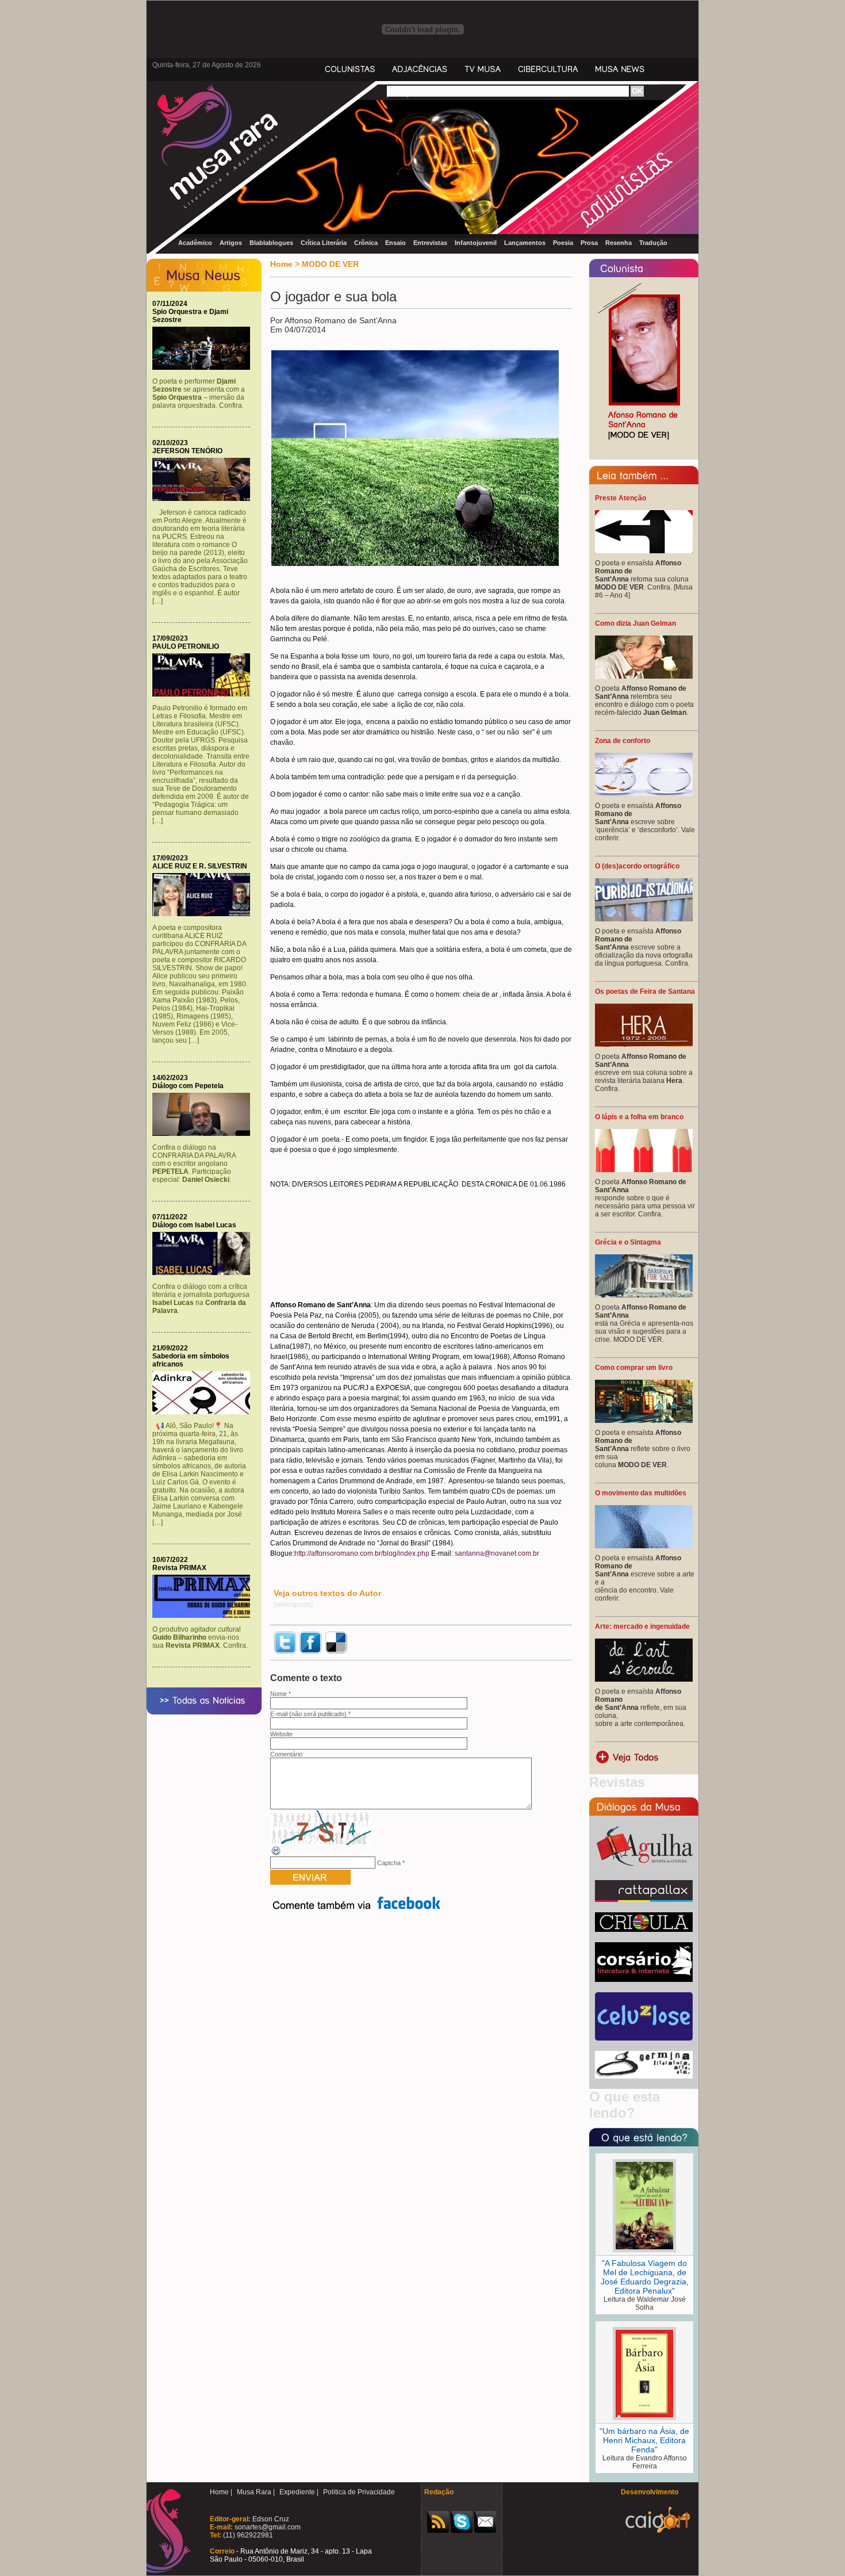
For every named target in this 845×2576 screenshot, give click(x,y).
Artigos (231, 243)
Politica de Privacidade (359, 2492)
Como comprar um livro (634, 1368)
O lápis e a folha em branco (639, 1117)
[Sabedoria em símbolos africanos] (204, 1412)
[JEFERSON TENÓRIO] (204, 499)
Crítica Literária (324, 243)
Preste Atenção (621, 498)
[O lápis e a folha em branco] (644, 1170)
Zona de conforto (623, 741)
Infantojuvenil (476, 243)
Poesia (563, 243)
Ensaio (395, 243)
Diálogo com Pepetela (188, 1086)
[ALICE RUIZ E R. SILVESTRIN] (204, 914)
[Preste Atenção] (644, 551)
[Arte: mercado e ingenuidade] (644, 1679)
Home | (221, 2492)
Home (281, 264)
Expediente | (299, 2492)
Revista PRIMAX (179, 1568)
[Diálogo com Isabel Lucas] (204, 1273)
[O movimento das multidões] (644, 1546)
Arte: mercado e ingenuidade (642, 1626)
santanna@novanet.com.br (497, 1553)
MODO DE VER (330, 264)
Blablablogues (271, 243)
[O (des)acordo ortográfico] (644, 919)
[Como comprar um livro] (644, 1421)
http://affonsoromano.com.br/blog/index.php (362, 1553)
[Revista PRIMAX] (204, 1616)
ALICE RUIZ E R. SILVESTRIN (200, 866)
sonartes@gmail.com (267, 2527)
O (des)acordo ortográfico (637, 866)
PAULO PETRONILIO (186, 646)
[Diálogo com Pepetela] (204, 1134)
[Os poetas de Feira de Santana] (644, 1044)
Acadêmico (195, 243)
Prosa (589, 243)
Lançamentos (525, 243)
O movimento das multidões (641, 1493)
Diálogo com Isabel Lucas (194, 1225)
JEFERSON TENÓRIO (187, 451)
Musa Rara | (256, 2492)
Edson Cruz (270, 2519)
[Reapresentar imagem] (276, 1854)
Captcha (389, 1863)
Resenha (619, 243)
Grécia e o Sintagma (628, 1242)
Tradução (653, 243)
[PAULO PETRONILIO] (204, 694)
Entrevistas (430, 243)
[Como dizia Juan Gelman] (644, 676)
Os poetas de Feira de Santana (645, 992)
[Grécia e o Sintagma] (644, 1295)
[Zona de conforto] (644, 794)
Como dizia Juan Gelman (635, 623)
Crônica (366, 243)
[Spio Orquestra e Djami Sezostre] (204, 368)
